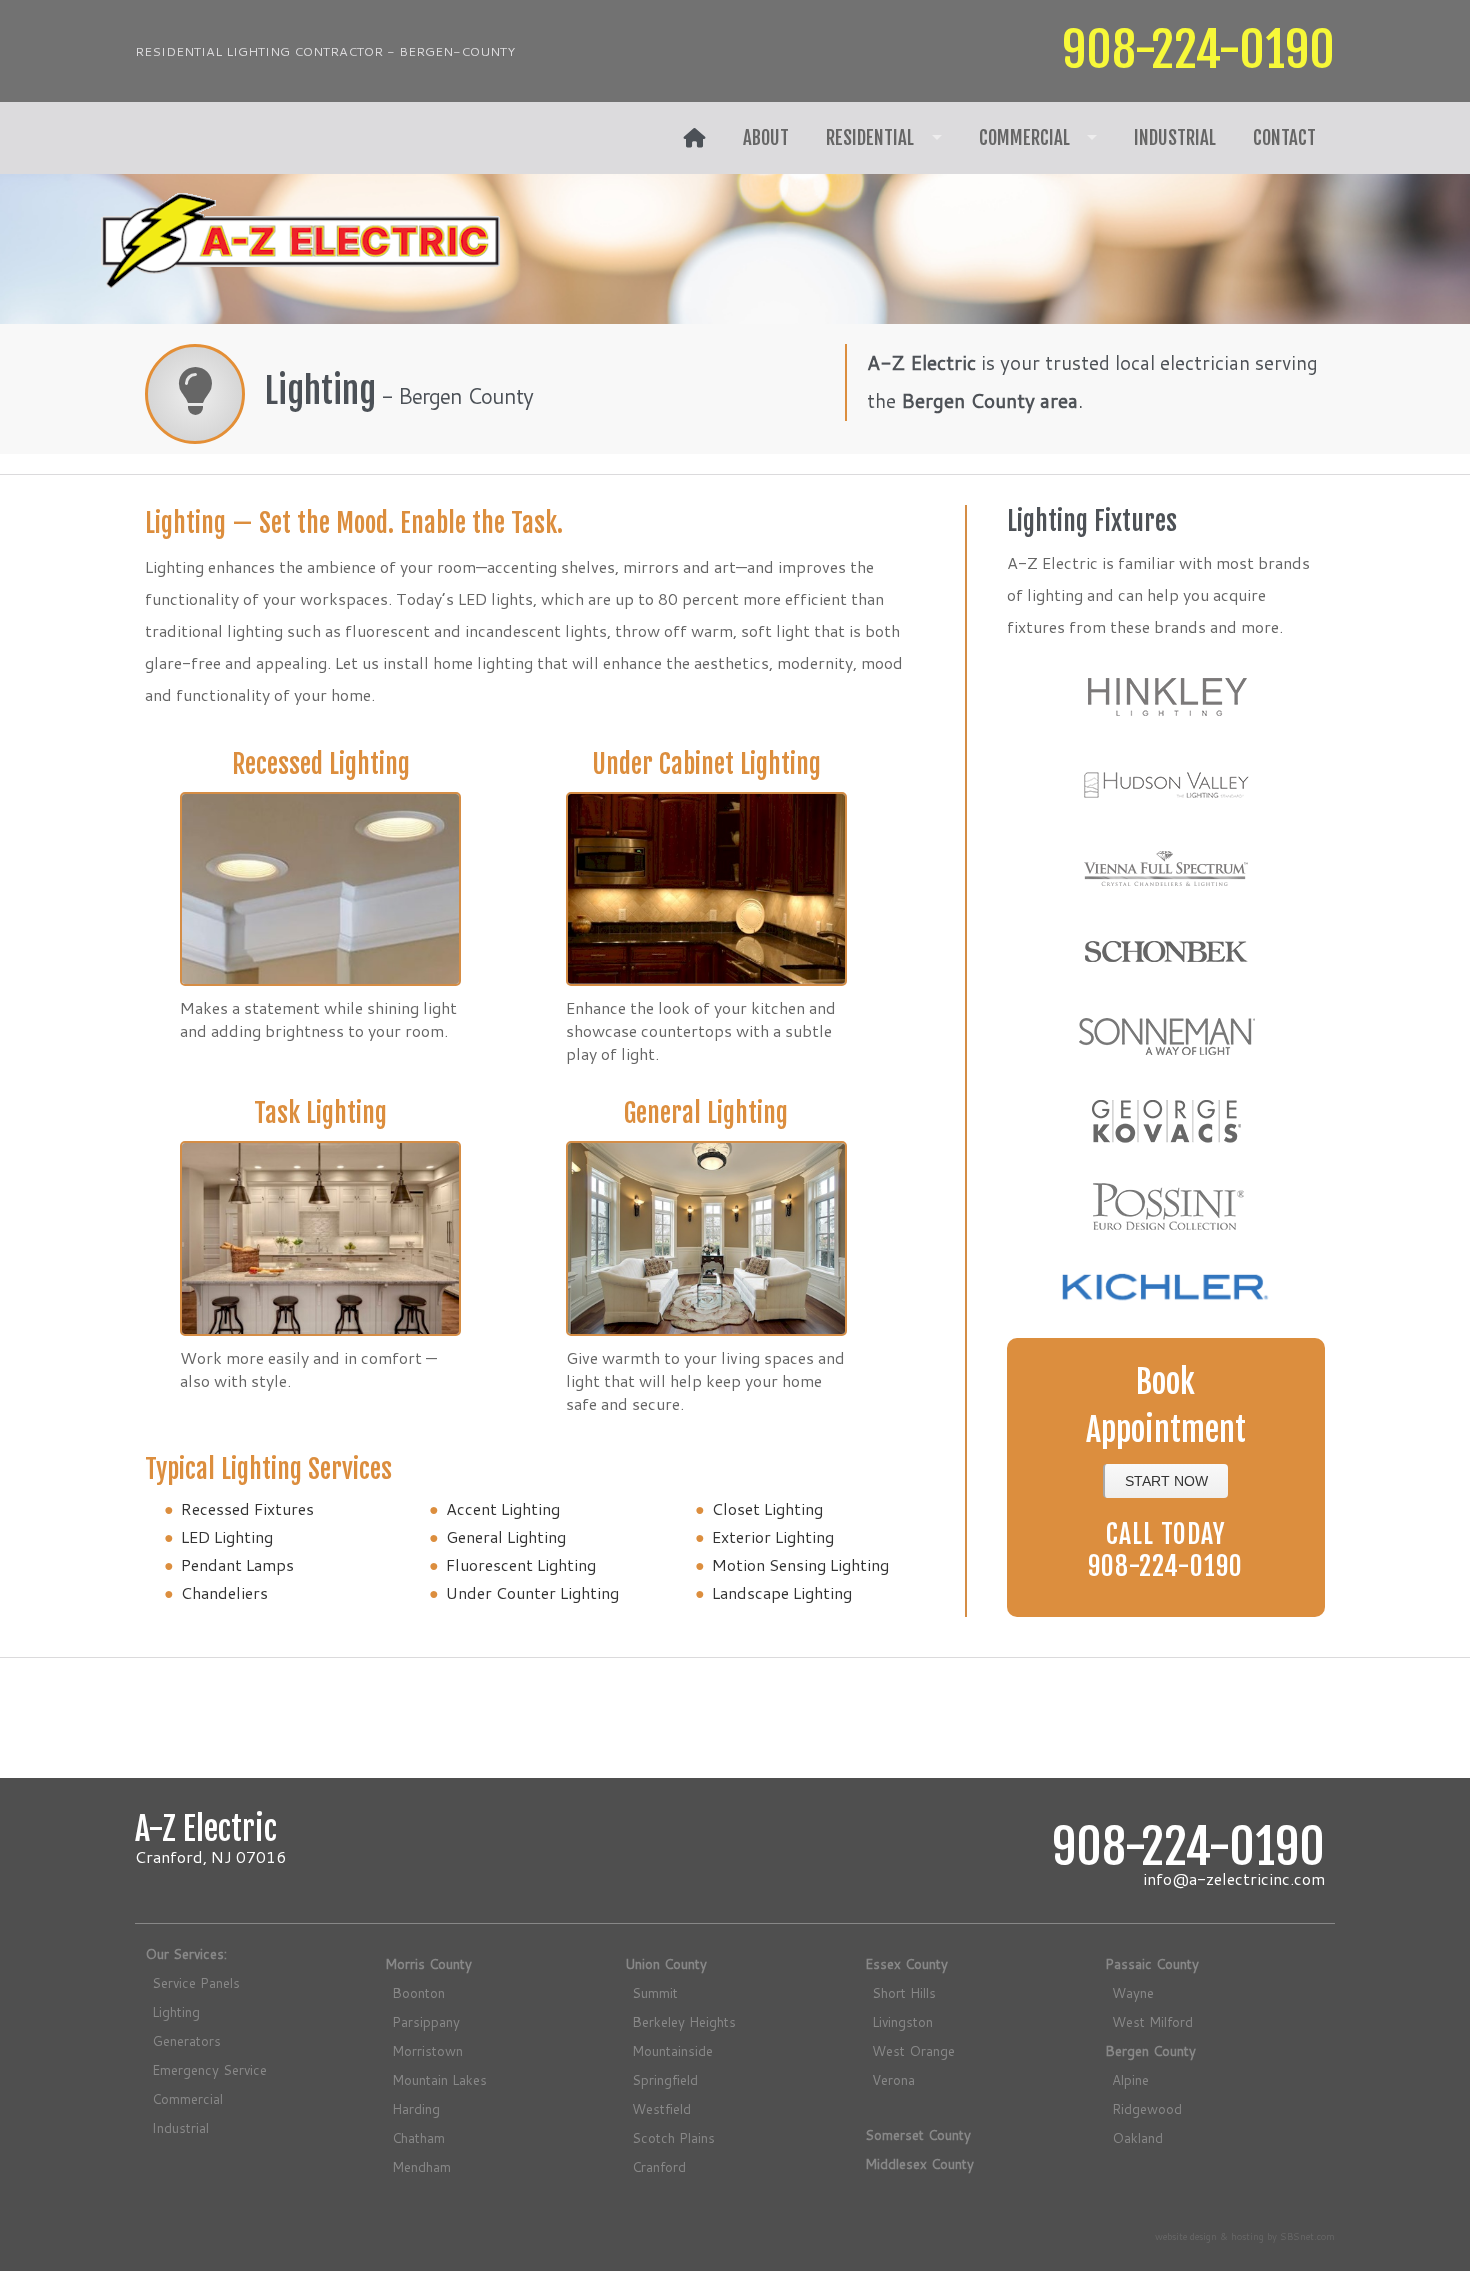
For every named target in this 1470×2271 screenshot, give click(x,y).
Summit (655, 1992)
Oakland (1137, 2137)
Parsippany (426, 2021)
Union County (666, 1963)
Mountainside (672, 2050)
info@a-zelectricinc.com (1234, 1878)
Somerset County (918, 2134)
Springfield (665, 2079)
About (766, 138)
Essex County (906, 1963)
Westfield (661, 2108)
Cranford (659, 2166)
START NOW (1166, 1481)
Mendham (421, 2166)
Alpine (1130, 2079)
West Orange (913, 2050)
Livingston (902, 2021)
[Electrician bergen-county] (694, 138)
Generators (186, 2040)
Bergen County (1150, 2050)
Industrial (1175, 138)
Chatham (418, 2137)
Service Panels (196, 1982)
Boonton (418, 1992)
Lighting (176, 2011)
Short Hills (904, 1992)
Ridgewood (1147, 2108)
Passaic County (1152, 1963)
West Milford (1152, 2021)
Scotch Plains (673, 2137)
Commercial (1024, 138)
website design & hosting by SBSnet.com (1245, 2236)
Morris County (428, 1963)
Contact (1284, 138)
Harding (416, 2108)
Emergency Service (209, 2069)
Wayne (1133, 1992)
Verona (893, 2079)
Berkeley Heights (684, 2021)
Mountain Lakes (439, 2079)
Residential (870, 138)
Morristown (427, 2050)
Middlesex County (919, 2163)
